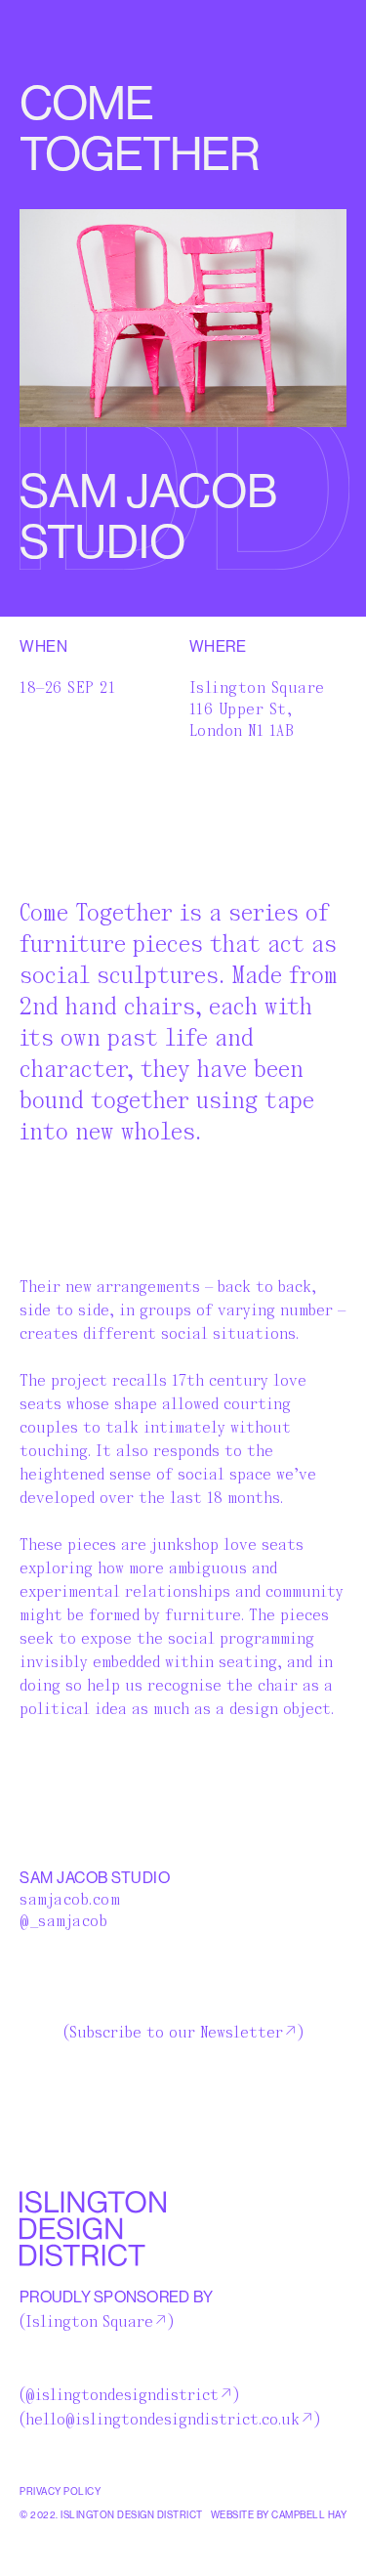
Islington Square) (97, 2322)
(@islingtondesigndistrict (119, 2395)
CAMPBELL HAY (309, 2515)
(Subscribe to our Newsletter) (183, 2033)
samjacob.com (70, 1900)
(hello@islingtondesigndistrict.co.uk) (170, 2420)
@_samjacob (63, 1921)
